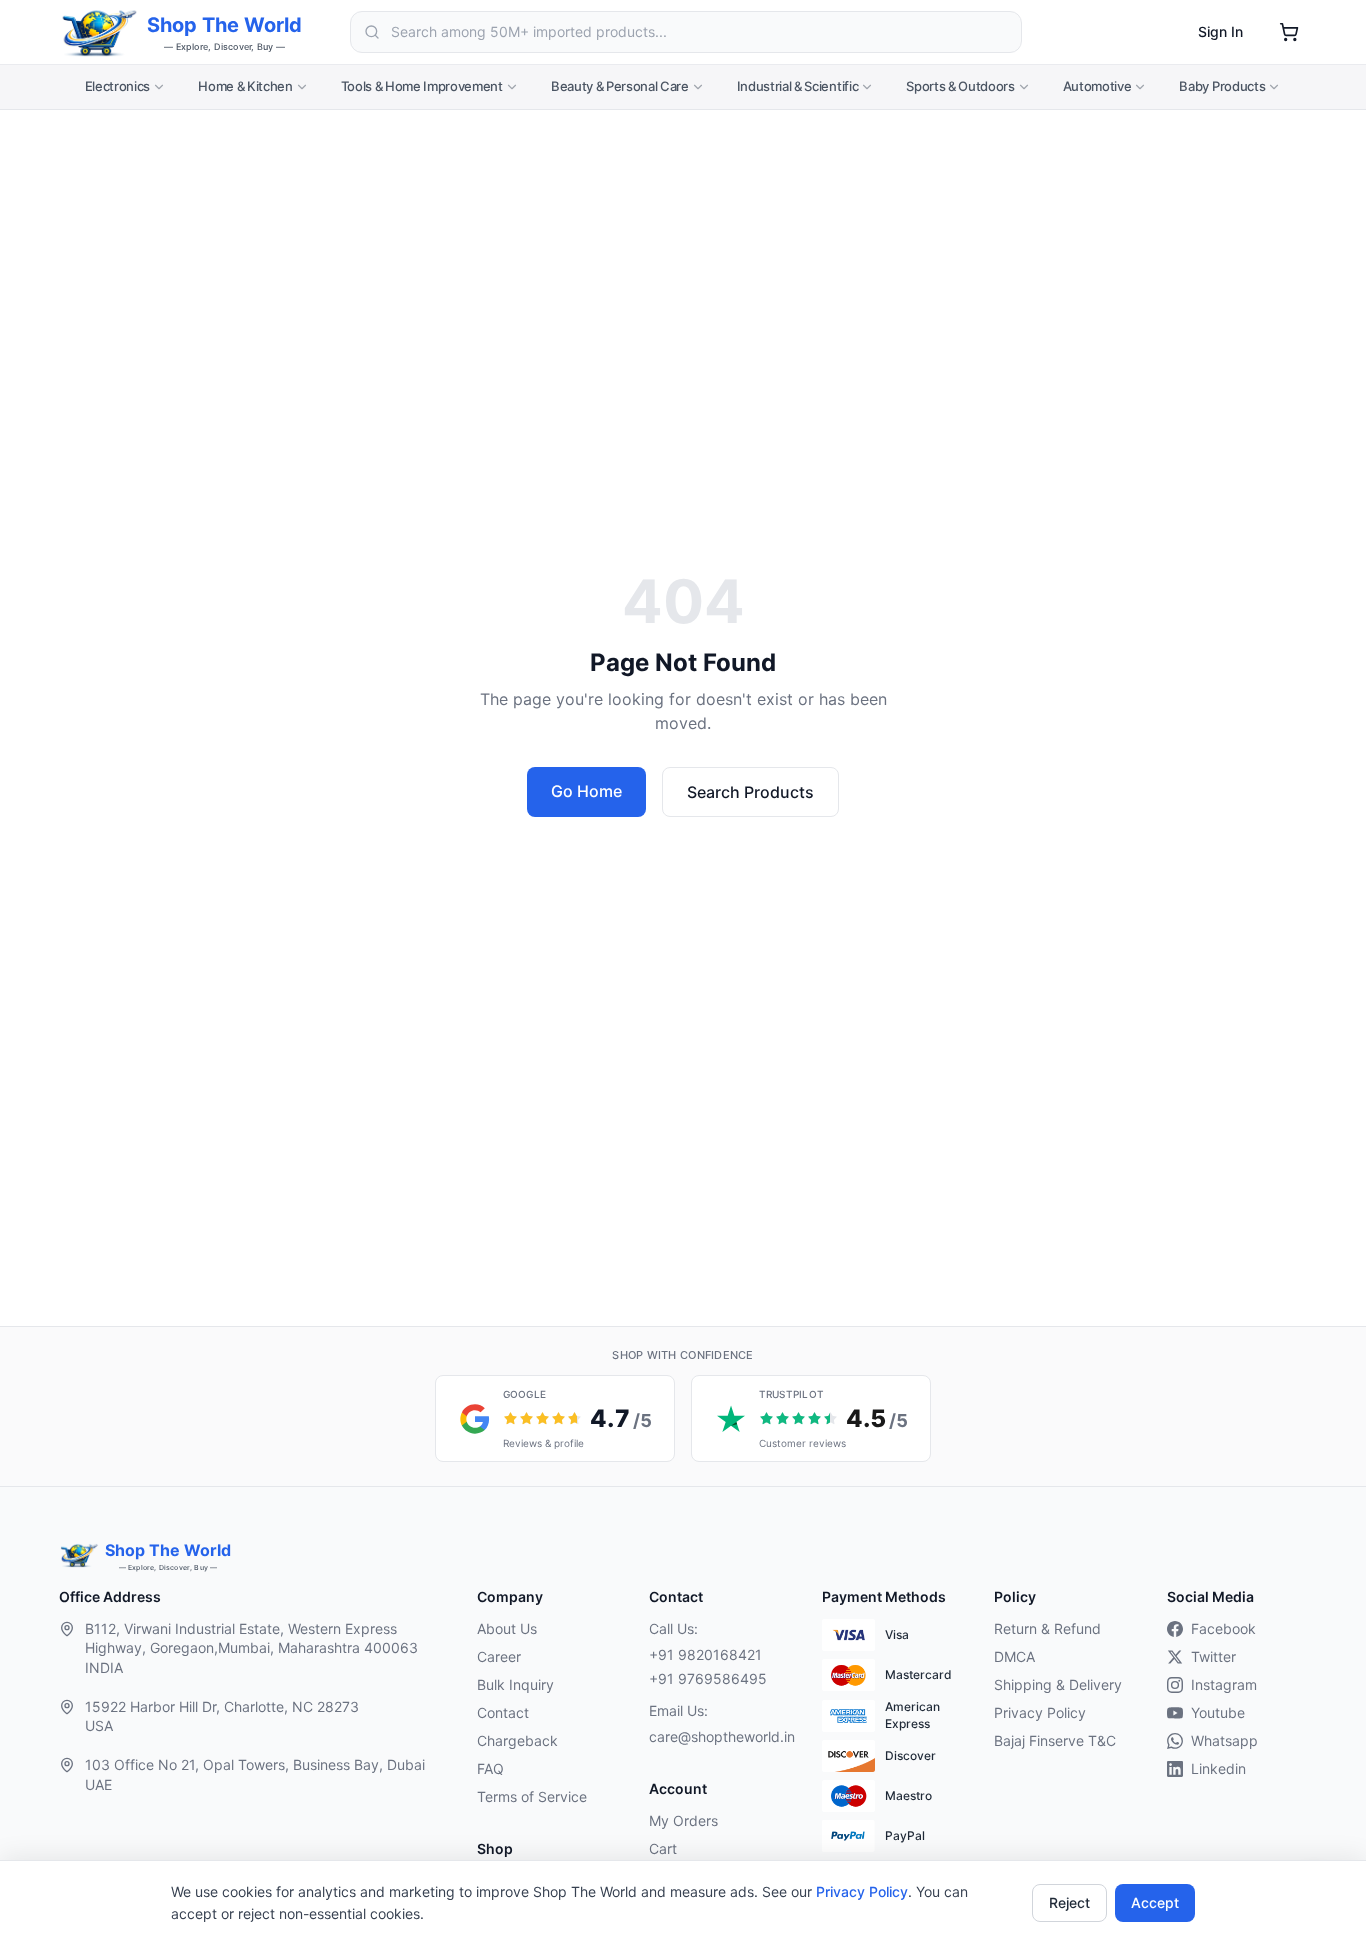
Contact (503, 1712)
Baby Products (1222, 86)
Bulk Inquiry (515, 1684)
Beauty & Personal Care (620, 86)
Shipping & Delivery (1058, 1684)
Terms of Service (532, 1796)
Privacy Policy (862, 1891)
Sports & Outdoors (960, 86)
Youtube (1218, 1712)
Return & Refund (1047, 1628)
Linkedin (1218, 1768)
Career (499, 1656)
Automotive (1097, 86)
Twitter (1213, 1656)
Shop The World (224, 25)
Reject (1069, 1902)
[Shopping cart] (1289, 32)
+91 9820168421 (705, 1654)
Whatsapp (1224, 1740)
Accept (1155, 1902)
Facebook (1223, 1628)
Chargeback (517, 1740)
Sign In (1220, 31)
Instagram (1224, 1684)
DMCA (1014, 1656)
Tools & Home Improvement (422, 86)
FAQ (490, 1768)
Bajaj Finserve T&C (1055, 1740)
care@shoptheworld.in (719, 1736)
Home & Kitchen (245, 86)
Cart (663, 1848)
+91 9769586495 (708, 1678)
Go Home (586, 791)
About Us (507, 1628)
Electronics (117, 86)
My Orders (683, 1820)
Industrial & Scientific (798, 86)
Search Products (750, 792)
